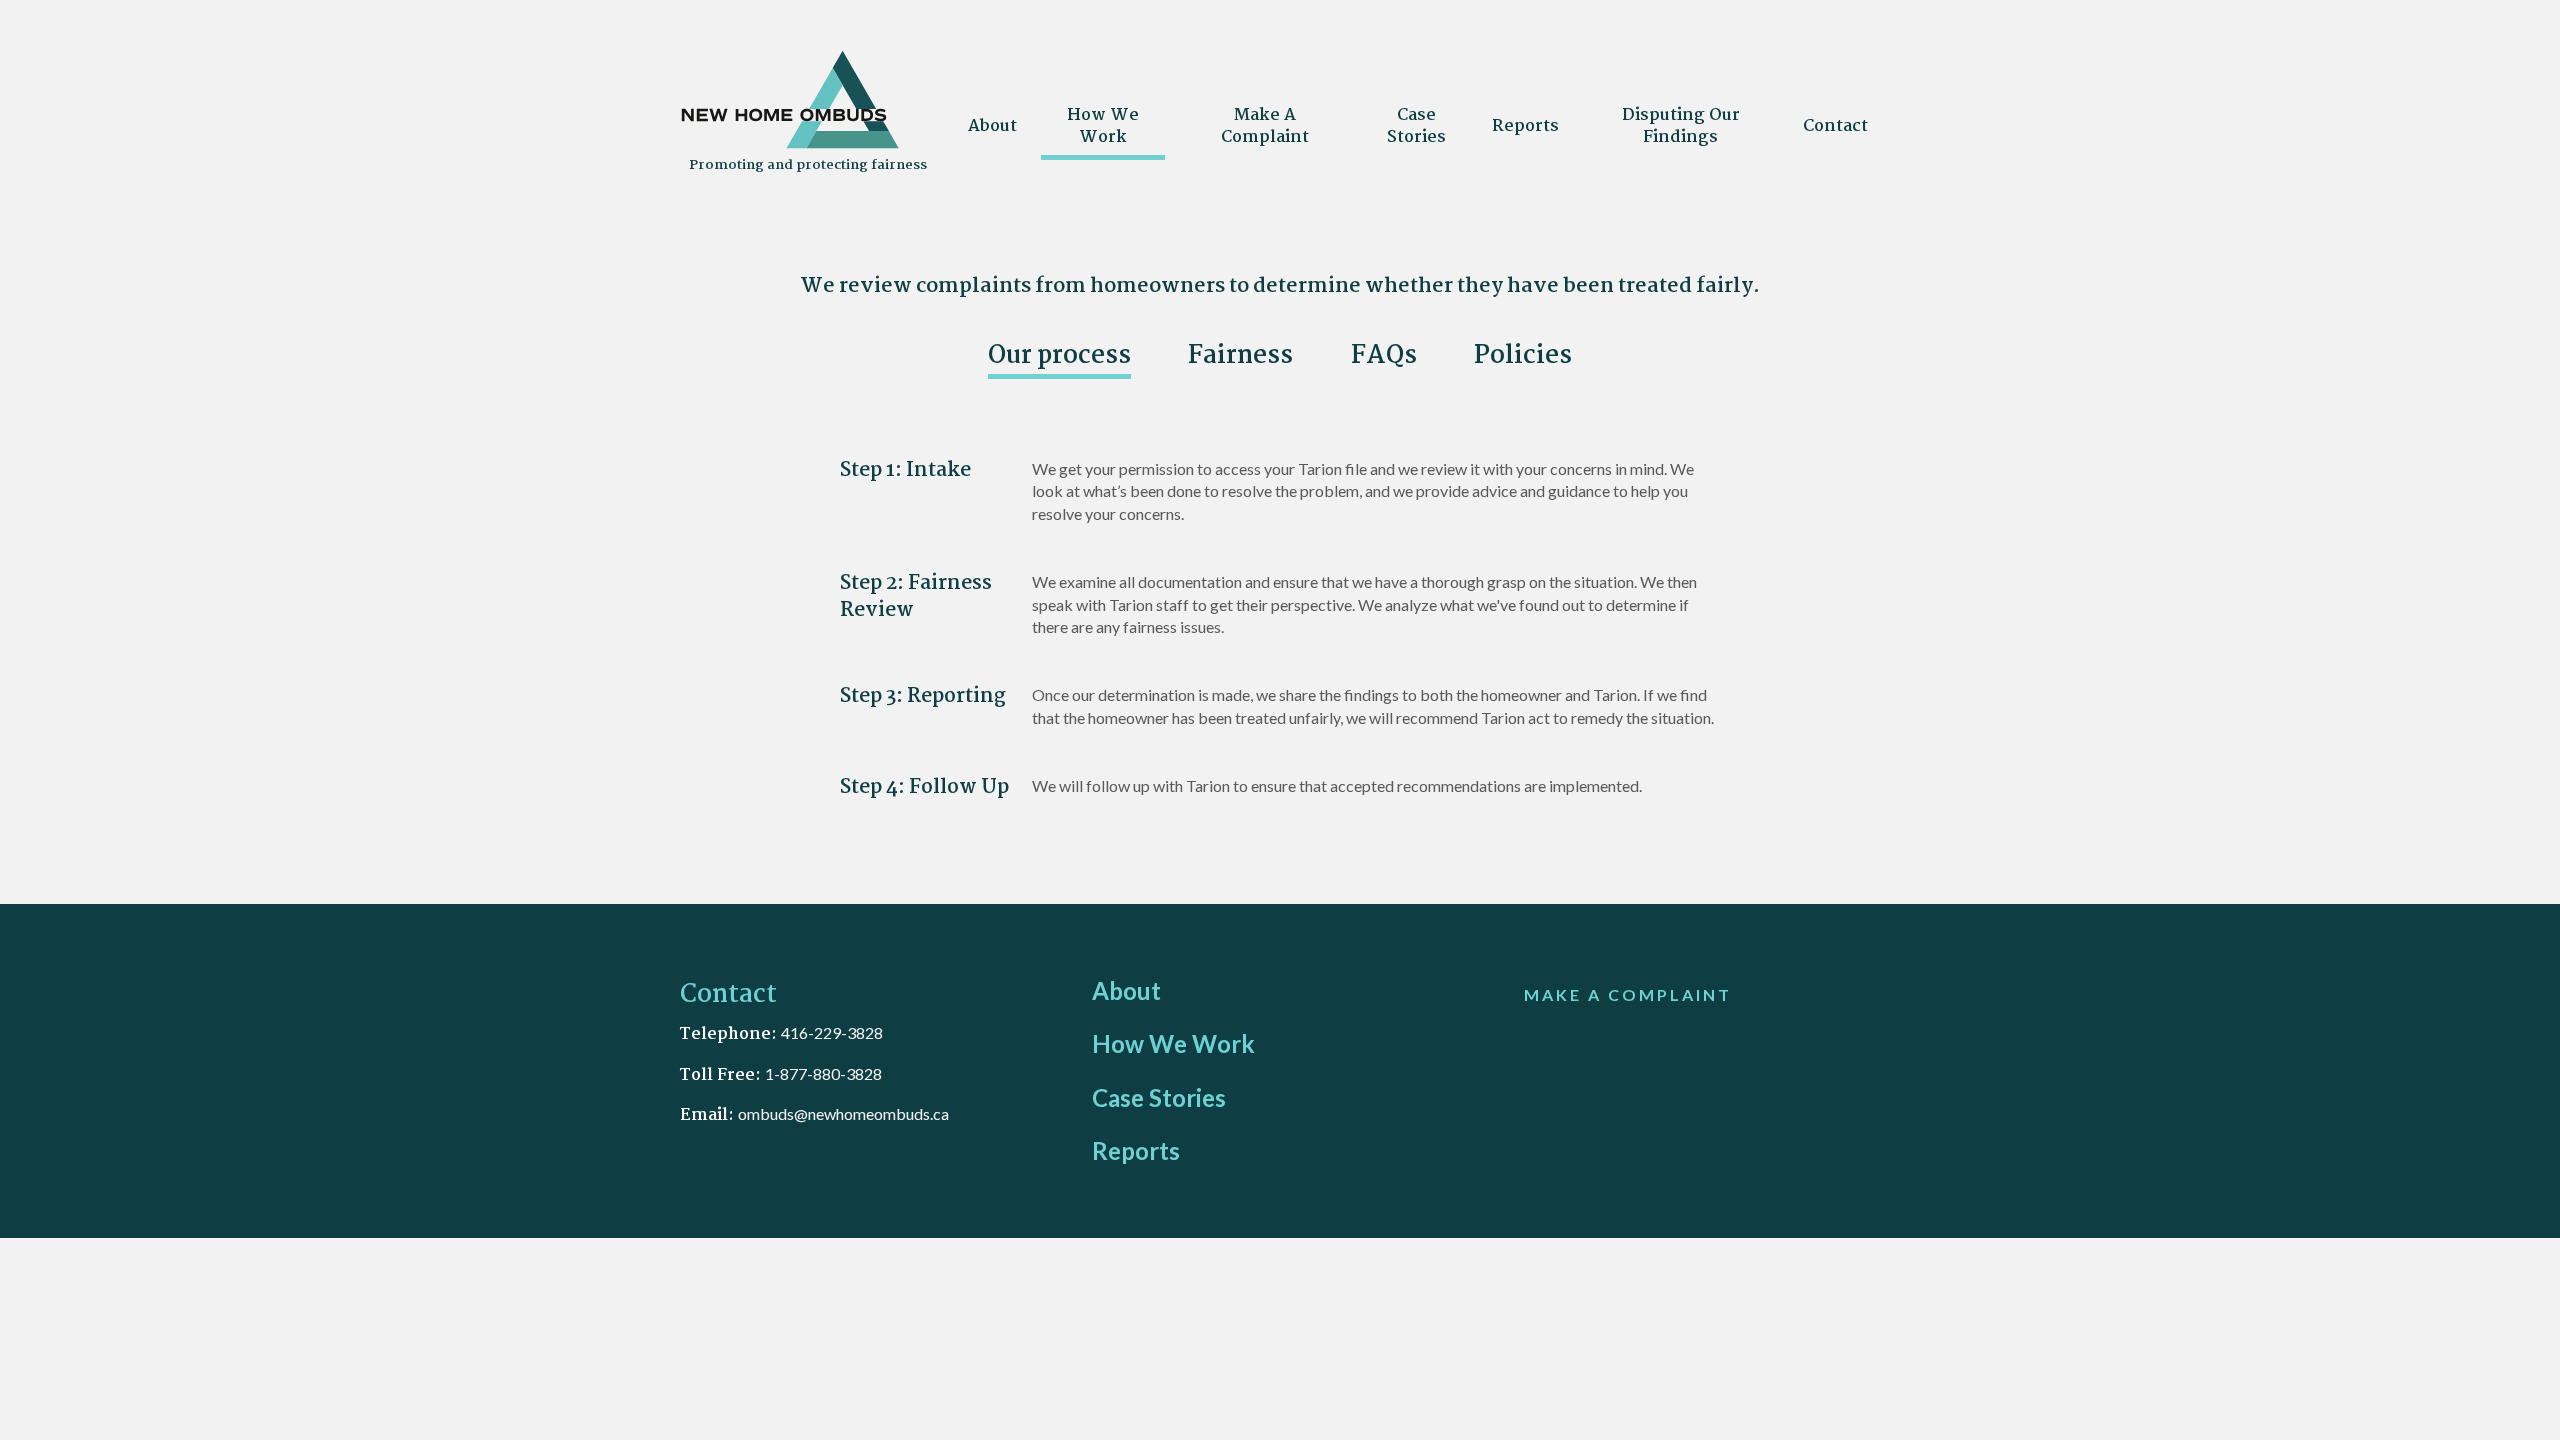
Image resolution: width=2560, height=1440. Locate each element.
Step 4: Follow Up (924, 787)
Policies (1523, 358)
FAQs (1384, 358)
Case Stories (1416, 126)
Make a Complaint (1265, 126)
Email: (709, 1115)
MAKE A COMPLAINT (1628, 994)
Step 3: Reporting (923, 696)
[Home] (790, 144)
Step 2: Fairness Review (916, 597)
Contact (1835, 126)
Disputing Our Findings (1681, 126)
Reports (1525, 126)
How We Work (1103, 126)
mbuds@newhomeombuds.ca (848, 1113)
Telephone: (730, 1034)
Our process (1059, 358)
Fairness (1240, 358)
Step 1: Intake (905, 470)
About (992, 126)
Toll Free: (722, 1075)
